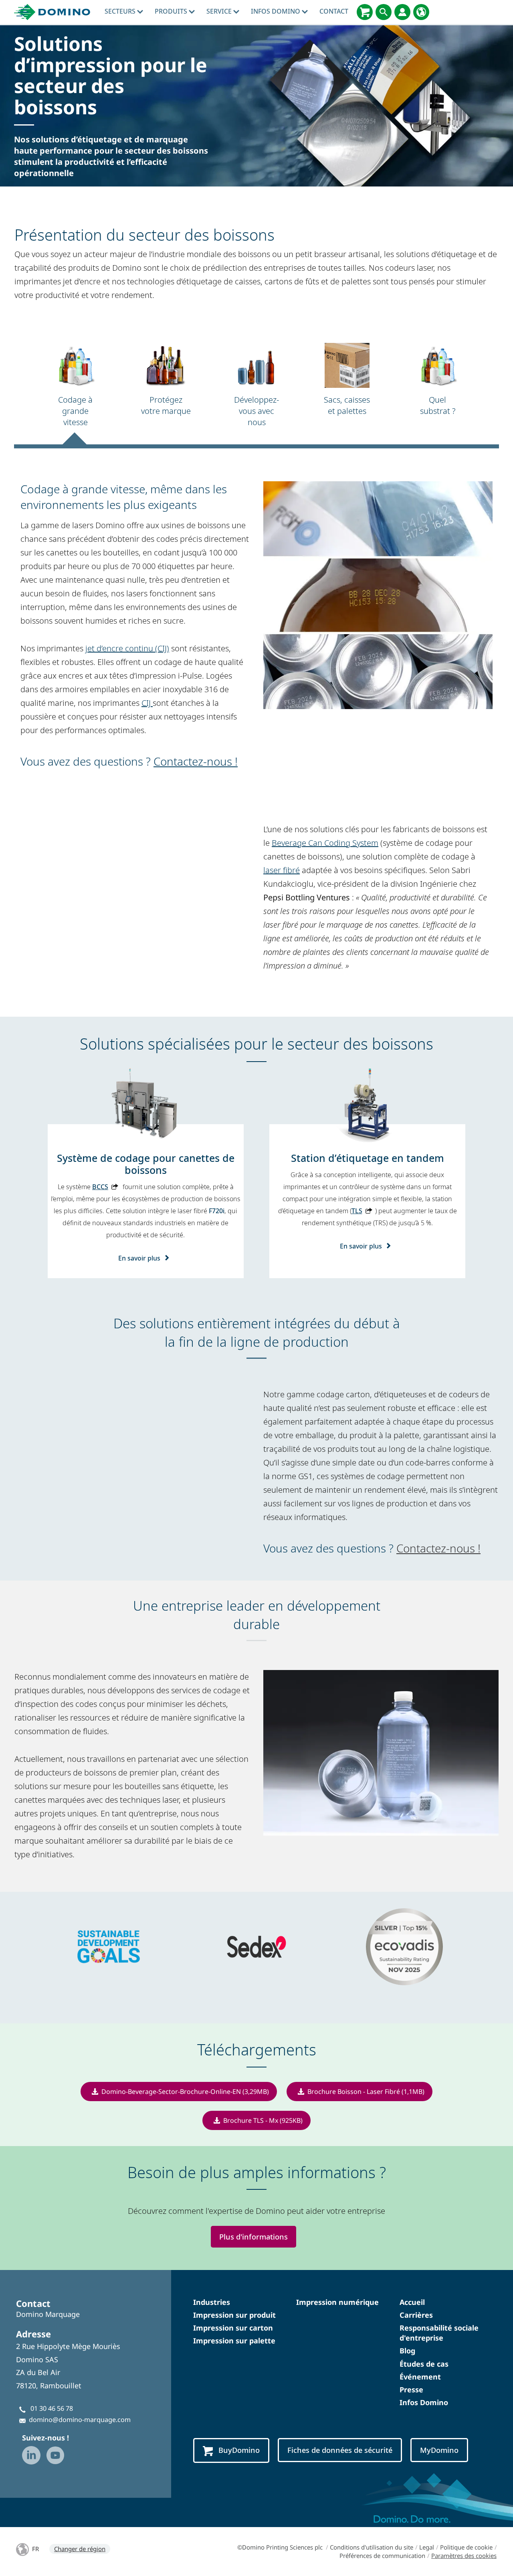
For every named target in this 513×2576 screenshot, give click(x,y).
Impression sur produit (234, 2315)
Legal (427, 2547)
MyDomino (439, 2450)
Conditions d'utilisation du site (372, 2547)
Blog (407, 2351)
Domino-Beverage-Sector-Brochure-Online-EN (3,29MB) (185, 2092)
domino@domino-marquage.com (80, 2420)
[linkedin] (31, 2455)
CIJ (147, 703)
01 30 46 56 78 (52, 2408)
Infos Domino (276, 11)
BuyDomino (239, 2450)
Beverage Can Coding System (325, 843)
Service (220, 11)
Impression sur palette (234, 2341)
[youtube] (55, 2455)
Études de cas (424, 2364)
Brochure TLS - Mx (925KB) (263, 2120)
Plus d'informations (253, 2237)
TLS (357, 1211)
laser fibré (282, 870)
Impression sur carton (233, 2328)
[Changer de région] (421, 12)
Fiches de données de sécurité (340, 2450)
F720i (217, 1211)
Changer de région (80, 2549)
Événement (420, 2377)
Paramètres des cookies (464, 2556)
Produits (172, 11)
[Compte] (402, 12)
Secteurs (121, 11)
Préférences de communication (382, 2556)
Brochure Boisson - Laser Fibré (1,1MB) (366, 2092)
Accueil (412, 2302)
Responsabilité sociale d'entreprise (439, 2333)
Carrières (416, 2315)
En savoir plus (139, 1258)
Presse (411, 2390)
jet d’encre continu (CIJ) (127, 648)
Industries (212, 2302)
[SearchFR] (384, 12)
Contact (334, 11)
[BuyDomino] (365, 12)
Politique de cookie (466, 2547)
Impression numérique (337, 2302)
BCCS (100, 1187)
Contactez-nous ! (196, 761)
